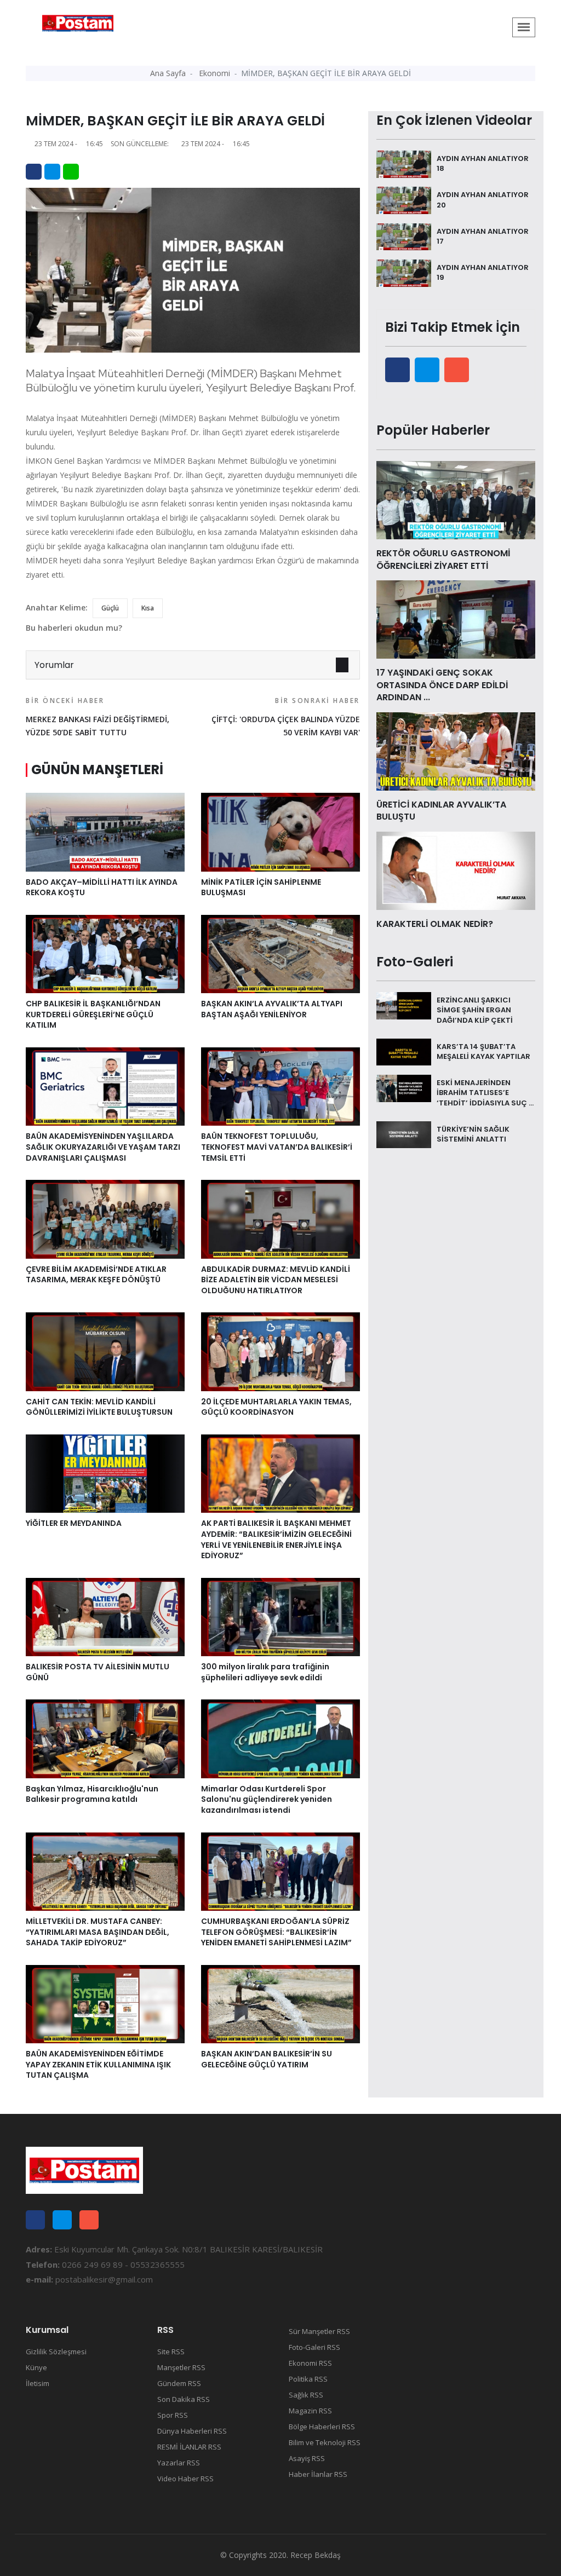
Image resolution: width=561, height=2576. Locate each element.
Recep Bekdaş (316, 2555)
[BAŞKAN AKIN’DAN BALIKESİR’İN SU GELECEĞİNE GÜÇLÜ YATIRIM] (280, 2003)
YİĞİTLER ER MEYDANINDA (74, 1523)
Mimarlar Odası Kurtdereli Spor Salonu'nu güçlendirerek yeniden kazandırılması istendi (267, 1799)
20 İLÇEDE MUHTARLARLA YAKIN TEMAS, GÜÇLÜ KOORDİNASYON (276, 1407)
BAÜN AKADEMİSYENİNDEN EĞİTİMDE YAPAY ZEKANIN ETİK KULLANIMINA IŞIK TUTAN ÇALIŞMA (98, 2064)
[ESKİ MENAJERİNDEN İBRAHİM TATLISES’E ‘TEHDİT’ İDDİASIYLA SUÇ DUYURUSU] (404, 1087)
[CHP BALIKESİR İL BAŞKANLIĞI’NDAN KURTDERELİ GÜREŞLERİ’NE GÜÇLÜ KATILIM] (105, 953)
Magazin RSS (310, 2411)
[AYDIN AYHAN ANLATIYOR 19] (404, 272)
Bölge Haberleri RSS (322, 2427)
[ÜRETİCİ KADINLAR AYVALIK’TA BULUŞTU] (456, 751)
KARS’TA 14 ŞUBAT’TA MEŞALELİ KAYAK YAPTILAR (483, 1051)
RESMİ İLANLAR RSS (189, 2447)
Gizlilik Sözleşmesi (56, 2352)
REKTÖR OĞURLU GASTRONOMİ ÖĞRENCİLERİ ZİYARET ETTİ (443, 559)
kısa (148, 608)
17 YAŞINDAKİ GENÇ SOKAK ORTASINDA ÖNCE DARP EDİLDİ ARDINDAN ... (442, 685)
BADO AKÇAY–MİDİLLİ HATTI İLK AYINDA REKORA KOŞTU (102, 888)
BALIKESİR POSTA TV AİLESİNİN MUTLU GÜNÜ (98, 1672)
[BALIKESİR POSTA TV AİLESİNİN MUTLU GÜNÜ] (105, 1616)
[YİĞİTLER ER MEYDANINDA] (105, 1473)
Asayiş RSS (307, 2458)
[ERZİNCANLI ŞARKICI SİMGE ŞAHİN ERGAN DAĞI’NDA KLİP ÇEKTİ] (404, 1005)
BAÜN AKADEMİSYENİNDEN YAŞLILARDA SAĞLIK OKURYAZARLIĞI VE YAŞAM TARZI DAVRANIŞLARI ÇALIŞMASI (103, 1147)
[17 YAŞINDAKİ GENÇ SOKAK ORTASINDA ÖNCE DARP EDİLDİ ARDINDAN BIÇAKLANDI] (456, 619)
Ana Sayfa (168, 73)
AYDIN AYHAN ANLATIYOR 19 (483, 272)
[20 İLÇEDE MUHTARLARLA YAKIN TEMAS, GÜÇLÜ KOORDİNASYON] (280, 1351)
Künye (36, 2367)
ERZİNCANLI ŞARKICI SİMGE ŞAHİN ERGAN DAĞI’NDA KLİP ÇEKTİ (475, 1010)
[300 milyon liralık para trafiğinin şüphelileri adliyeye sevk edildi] (280, 1616)
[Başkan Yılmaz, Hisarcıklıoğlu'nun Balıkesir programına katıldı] (105, 1738)
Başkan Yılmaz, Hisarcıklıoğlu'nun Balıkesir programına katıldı (92, 1794)
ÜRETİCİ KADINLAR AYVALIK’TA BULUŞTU (441, 811)
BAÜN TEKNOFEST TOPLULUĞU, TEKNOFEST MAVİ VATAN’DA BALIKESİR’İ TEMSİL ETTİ (277, 1147)
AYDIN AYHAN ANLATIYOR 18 (483, 163)
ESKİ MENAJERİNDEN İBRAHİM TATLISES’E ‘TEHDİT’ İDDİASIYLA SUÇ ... (485, 1093)
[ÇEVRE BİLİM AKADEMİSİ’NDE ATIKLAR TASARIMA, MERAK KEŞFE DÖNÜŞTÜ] (105, 1218)
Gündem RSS (179, 2383)
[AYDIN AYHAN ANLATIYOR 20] (404, 199)
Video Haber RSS (185, 2479)
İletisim (38, 2383)
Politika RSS (308, 2379)
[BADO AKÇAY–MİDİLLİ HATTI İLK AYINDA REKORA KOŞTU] (105, 831)
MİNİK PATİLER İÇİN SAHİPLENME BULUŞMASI (261, 888)
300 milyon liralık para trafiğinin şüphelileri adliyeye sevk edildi (265, 1672)
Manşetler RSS (181, 2367)
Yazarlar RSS (179, 2463)
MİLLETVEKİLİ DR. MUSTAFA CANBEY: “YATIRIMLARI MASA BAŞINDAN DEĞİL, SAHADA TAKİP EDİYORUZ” (98, 1932)
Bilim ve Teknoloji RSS (325, 2442)
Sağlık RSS (306, 2395)
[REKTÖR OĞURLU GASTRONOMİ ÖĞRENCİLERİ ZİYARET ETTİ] (456, 499)
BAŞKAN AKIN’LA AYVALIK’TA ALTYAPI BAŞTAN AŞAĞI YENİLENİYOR (272, 1009)
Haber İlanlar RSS (318, 2474)
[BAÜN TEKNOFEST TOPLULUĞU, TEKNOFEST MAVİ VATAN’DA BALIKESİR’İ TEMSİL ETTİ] (280, 1086)
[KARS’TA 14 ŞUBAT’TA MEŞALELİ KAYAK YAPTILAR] (404, 1051)
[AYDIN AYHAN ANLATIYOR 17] (404, 236)
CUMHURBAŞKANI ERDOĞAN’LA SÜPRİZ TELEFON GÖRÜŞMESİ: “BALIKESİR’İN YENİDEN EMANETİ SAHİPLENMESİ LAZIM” (276, 1932)
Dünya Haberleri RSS (192, 2431)
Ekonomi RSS (310, 2363)
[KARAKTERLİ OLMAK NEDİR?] (456, 870)
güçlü (110, 608)
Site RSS (171, 2352)
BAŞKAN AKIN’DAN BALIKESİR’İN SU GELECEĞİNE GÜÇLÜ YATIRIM (267, 2059)
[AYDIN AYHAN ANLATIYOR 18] (404, 163)
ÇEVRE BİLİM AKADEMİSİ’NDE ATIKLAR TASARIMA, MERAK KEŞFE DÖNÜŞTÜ (96, 1275)
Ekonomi (214, 73)
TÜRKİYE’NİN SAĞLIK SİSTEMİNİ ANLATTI (473, 1134)
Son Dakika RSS (184, 2399)
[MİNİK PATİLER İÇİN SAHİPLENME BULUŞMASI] (280, 831)
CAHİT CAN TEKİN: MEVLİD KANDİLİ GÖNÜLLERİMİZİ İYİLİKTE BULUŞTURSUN (99, 1407)
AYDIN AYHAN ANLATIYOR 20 (483, 200)
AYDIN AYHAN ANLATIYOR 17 (483, 236)
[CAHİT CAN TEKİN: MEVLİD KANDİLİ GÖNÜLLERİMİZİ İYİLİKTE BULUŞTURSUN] (105, 1351)
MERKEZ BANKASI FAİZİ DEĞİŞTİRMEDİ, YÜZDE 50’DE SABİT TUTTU (98, 717)
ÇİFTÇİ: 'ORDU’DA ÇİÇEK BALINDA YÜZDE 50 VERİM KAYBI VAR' (286, 717)
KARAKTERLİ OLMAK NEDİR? (435, 924)
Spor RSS (173, 2415)
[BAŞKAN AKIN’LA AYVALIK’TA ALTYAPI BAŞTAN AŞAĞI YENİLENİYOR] (280, 953)
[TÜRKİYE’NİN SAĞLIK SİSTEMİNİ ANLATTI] (404, 1134)
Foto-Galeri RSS (314, 2347)
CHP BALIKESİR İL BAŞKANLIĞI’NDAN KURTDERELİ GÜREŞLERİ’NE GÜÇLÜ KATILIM (93, 1014)
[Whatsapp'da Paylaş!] (71, 172)
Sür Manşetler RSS (319, 2331)
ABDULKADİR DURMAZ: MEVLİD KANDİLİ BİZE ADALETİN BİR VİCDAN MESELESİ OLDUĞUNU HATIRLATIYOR (276, 1280)
